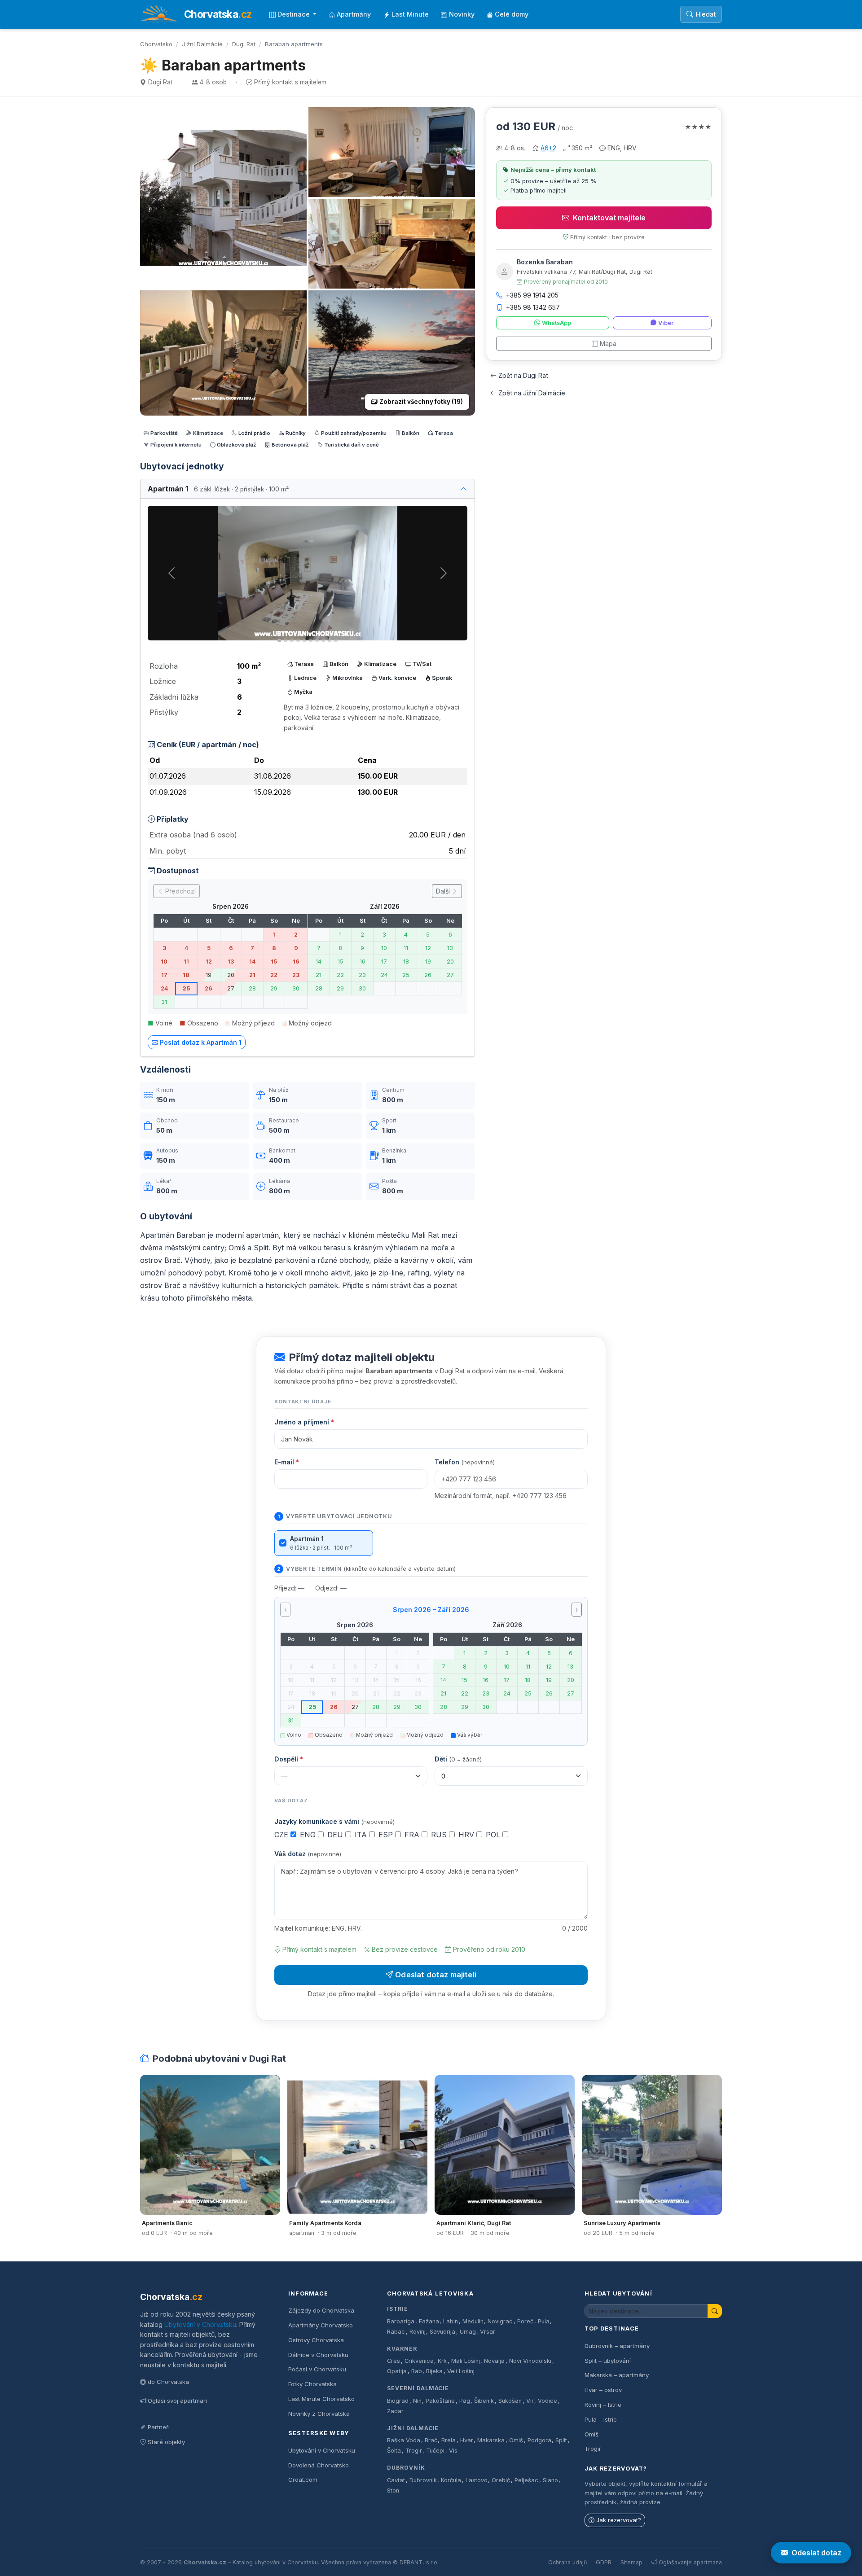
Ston (393, 2491)
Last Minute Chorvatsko (321, 2399)
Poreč (525, 2321)
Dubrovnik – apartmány (617, 2346)
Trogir (414, 2451)
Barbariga (401, 2321)
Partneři (159, 2427)
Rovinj (418, 2332)
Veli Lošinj (461, 2371)
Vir (530, 2401)
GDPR (604, 2562)
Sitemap (631, 2562)
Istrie (398, 2309)
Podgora (539, 2440)
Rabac (396, 2332)
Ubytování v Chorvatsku (200, 2324)
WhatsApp (556, 323)
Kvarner (402, 2349)
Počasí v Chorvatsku (317, 2369)
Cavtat (396, 2480)
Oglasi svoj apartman (177, 2401)
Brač (431, 2440)
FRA (413, 1835)
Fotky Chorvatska (312, 2384)
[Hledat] (715, 2311)
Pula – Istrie (601, 2419)
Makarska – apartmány (617, 2375)
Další (444, 891)
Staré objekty (166, 2442)
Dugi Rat (244, 44)
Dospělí (289, 1759)
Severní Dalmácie (418, 2388)
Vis (453, 2451)
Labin (451, 2321)
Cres (394, 2361)
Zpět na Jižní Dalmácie (532, 393)
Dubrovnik (423, 2480)
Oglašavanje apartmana (690, 2562)
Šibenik (484, 2401)
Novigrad (500, 2321)
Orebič (501, 2480)
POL (494, 1835)
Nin (417, 2401)
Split (561, 2440)
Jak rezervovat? (619, 2520)
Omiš (516, 2440)
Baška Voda (404, 2440)
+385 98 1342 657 (533, 307)
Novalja (494, 2361)
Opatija (397, 2371)
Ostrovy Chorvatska (316, 2340)
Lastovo (477, 2480)
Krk (442, 2361)
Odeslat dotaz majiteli (436, 1975)
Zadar (395, 2411)
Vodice (548, 2401)
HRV (467, 1835)
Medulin (473, 2321)
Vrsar (488, 2332)
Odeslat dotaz (816, 2553)
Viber (666, 323)
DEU (336, 1835)
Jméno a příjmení (304, 1422)
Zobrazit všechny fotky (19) (421, 402)
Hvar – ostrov (603, 2390)
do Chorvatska (168, 2382)
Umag (468, 2332)
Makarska (491, 2440)
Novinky (462, 14)
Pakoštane (440, 2401)
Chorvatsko (156, 44)
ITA (362, 1835)
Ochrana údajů (567, 2562)
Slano (550, 2480)
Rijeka (434, 2371)
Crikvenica (419, 2361)
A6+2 (548, 148)
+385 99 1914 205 (532, 295)
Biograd (398, 2401)
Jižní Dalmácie (202, 44)
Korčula (451, 2480)
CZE (282, 1835)
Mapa (608, 344)
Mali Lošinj (466, 2361)
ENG (309, 1835)
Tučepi (435, 2451)
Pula (544, 2321)
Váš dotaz (308, 1854)
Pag (465, 2401)
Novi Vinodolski (530, 2361)
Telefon (465, 1462)
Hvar (467, 2440)
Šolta (394, 2451)
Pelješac (526, 2480)
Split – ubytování (608, 2361)
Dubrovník (406, 2468)
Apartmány (354, 14)
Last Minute (410, 14)
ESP (387, 1835)
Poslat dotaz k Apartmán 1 (201, 1042)
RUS (440, 1835)
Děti (458, 1759)
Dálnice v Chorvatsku (318, 2355)
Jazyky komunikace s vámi (334, 1821)
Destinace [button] (295, 14)
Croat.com (303, 2480)
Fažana (429, 2321)
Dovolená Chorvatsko (319, 2465)
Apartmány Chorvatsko (321, 2325)
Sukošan (510, 2401)
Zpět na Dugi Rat (523, 375)
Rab (417, 2371)
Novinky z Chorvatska (319, 2414)
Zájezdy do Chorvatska (321, 2310)
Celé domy (512, 14)
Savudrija (442, 2332)
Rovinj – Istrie (603, 2405)
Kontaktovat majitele (609, 218)
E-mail (287, 1462)
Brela (449, 2440)
